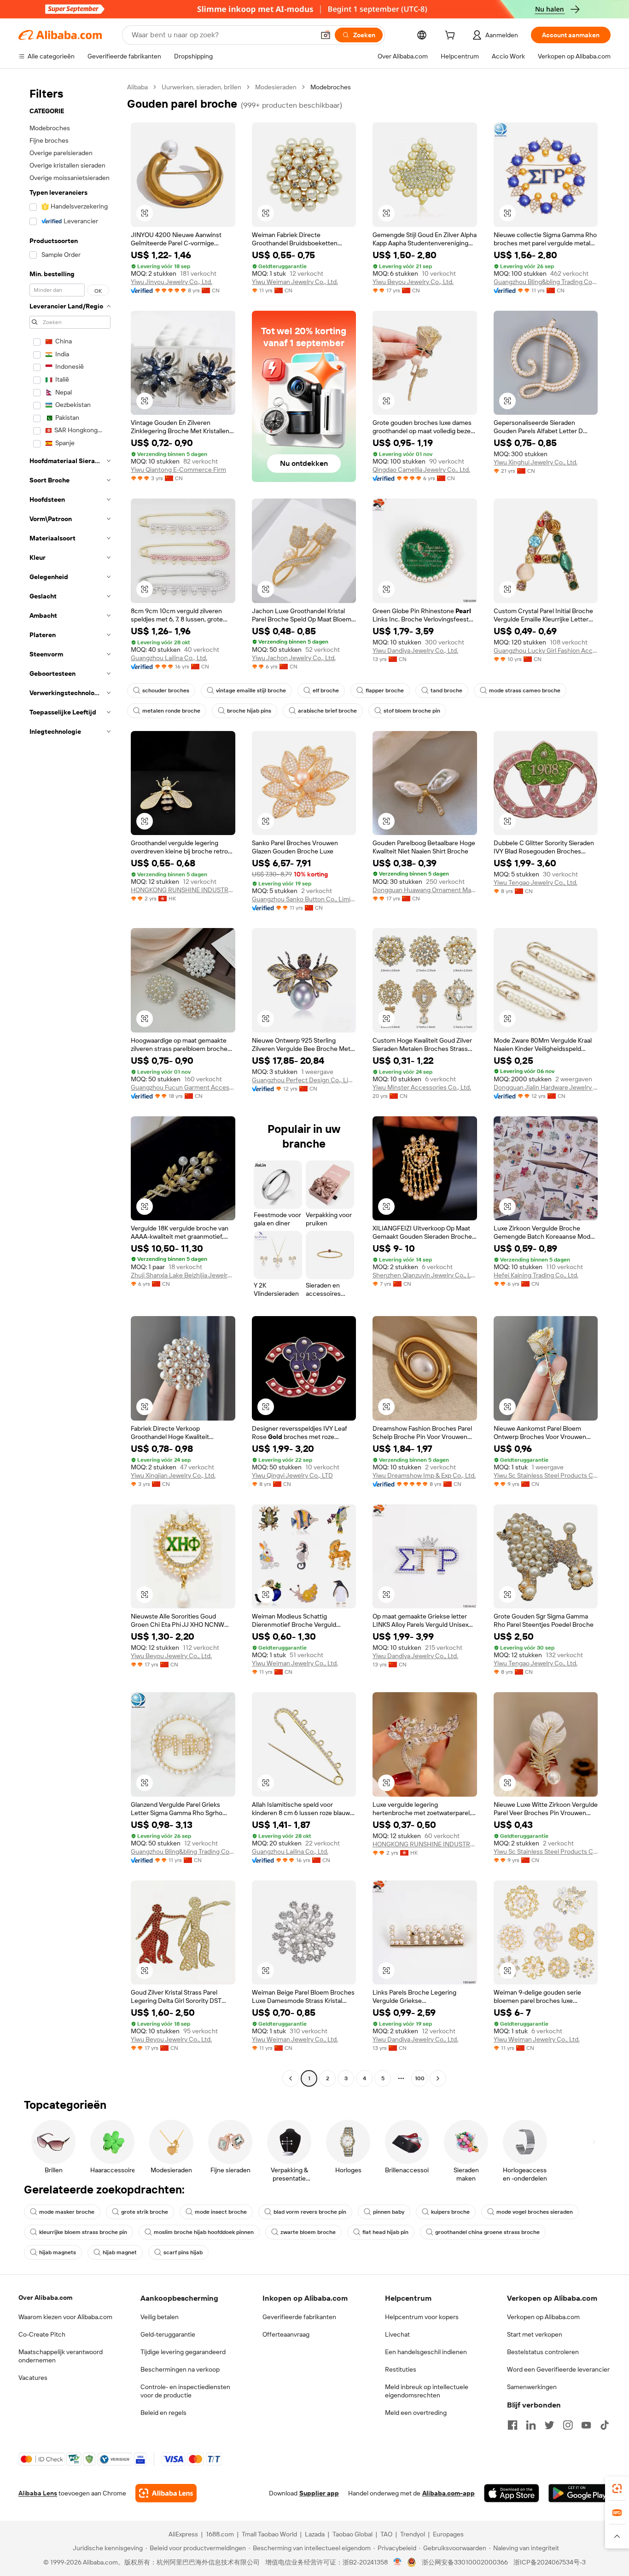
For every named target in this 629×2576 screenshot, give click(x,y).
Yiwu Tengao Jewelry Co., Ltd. (536, 882)
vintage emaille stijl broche (251, 690)
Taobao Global (352, 2534)
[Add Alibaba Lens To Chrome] (166, 2493)
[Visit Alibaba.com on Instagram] (568, 2425)
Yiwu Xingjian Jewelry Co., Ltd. (173, 1475)
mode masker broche (67, 2212)
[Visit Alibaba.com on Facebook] (513, 2425)
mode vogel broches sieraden (535, 2212)
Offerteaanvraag (286, 2334)
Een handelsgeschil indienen (426, 2352)
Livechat (397, 2334)
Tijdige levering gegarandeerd (183, 2352)
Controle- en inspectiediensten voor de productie (185, 2391)
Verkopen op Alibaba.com (543, 2317)
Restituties (401, 2369)
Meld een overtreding (416, 2413)
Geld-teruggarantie (168, 2334)
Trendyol (413, 2534)
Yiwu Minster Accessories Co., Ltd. (422, 1087)
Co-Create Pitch (42, 2334)
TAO (386, 2534)
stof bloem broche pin (412, 711)
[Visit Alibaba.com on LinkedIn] (531, 2425)
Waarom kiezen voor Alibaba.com (65, 2317)
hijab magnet (120, 2252)
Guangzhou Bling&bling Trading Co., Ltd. (546, 282)
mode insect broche (221, 2212)
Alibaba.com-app (448, 2493)
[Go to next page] (438, 2078)
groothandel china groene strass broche (487, 2232)
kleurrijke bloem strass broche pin (83, 2232)
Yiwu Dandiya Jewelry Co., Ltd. (415, 650)
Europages (448, 2534)
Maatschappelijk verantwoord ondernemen (61, 2356)
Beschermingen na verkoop (180, 2369)
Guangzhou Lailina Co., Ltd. (169, 658)
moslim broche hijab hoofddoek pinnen (204, 2232)
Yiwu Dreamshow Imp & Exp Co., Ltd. (424, 1475)
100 (420, 2078)
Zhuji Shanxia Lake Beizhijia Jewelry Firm (183, 1275)
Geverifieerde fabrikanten (299, 2317)
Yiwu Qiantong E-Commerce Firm (178, 470)
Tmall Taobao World (269, 2534)
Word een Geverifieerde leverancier (558, 2369)
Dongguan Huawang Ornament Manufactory (425, 890)
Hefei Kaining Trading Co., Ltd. (536, 1275)
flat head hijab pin (385, 2232)
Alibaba (137, 87)
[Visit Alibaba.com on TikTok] (605, 2425)
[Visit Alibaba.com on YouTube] (586, 2425)
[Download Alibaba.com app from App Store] (512, 2493)
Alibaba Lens (38, 2493)
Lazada (315, 2534)
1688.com (220, 2534)
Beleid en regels (163, 2413)
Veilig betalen (160, 2317)
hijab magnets (58, 2252)
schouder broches (166, 690)
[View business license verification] (398, 2562)
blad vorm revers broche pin (310, 2212)
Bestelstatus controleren (543, 2352)
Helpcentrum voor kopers (422, 2317)
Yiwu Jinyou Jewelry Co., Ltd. (172, 282)
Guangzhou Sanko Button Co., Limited (304, 899)
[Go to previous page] (291, 2078)
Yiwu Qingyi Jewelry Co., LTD (292, 1475)
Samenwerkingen (532, 2387)
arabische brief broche (327, 711)
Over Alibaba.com (45, 2298)
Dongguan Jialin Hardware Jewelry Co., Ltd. (546, 1087)
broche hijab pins (249, 711)
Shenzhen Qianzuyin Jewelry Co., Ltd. (425, 1275)
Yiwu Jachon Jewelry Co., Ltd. (294, 658)
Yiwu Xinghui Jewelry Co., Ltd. (536, 462)
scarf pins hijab (183, 2252)
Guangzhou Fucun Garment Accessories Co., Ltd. (183, 1087)
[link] (617, 2489)
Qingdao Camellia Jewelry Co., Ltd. (421, 470)
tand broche (446, 690)
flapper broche (385, 690)
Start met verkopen (535, 2334)
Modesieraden (276, 87)
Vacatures (33, 2378)
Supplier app (319, 2493)
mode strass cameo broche (525, 690)
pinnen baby (389, 2212)
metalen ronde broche (171, 711)
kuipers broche (450, 2212)
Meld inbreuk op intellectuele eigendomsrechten (427, 2391)
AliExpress (183, 2534)
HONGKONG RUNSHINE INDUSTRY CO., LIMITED (183, 890)
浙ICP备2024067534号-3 (550, 2562)
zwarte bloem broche (308, 2232)
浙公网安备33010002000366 (465, 2562)
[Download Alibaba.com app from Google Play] (579, 2493)
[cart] (452, 36)
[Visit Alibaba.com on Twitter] (549, 2425)
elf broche (326, 690)
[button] (326, 35)
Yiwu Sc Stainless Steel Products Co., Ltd (546, 1475)
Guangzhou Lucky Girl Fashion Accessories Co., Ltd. (546, 650)
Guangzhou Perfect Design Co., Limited (304, 1080)
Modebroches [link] (331, 87)
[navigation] (70, 1084)
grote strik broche (145, 2212)
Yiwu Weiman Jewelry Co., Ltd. (295, 282)
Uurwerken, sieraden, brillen (201, 87)
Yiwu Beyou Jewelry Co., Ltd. (413, 282)
